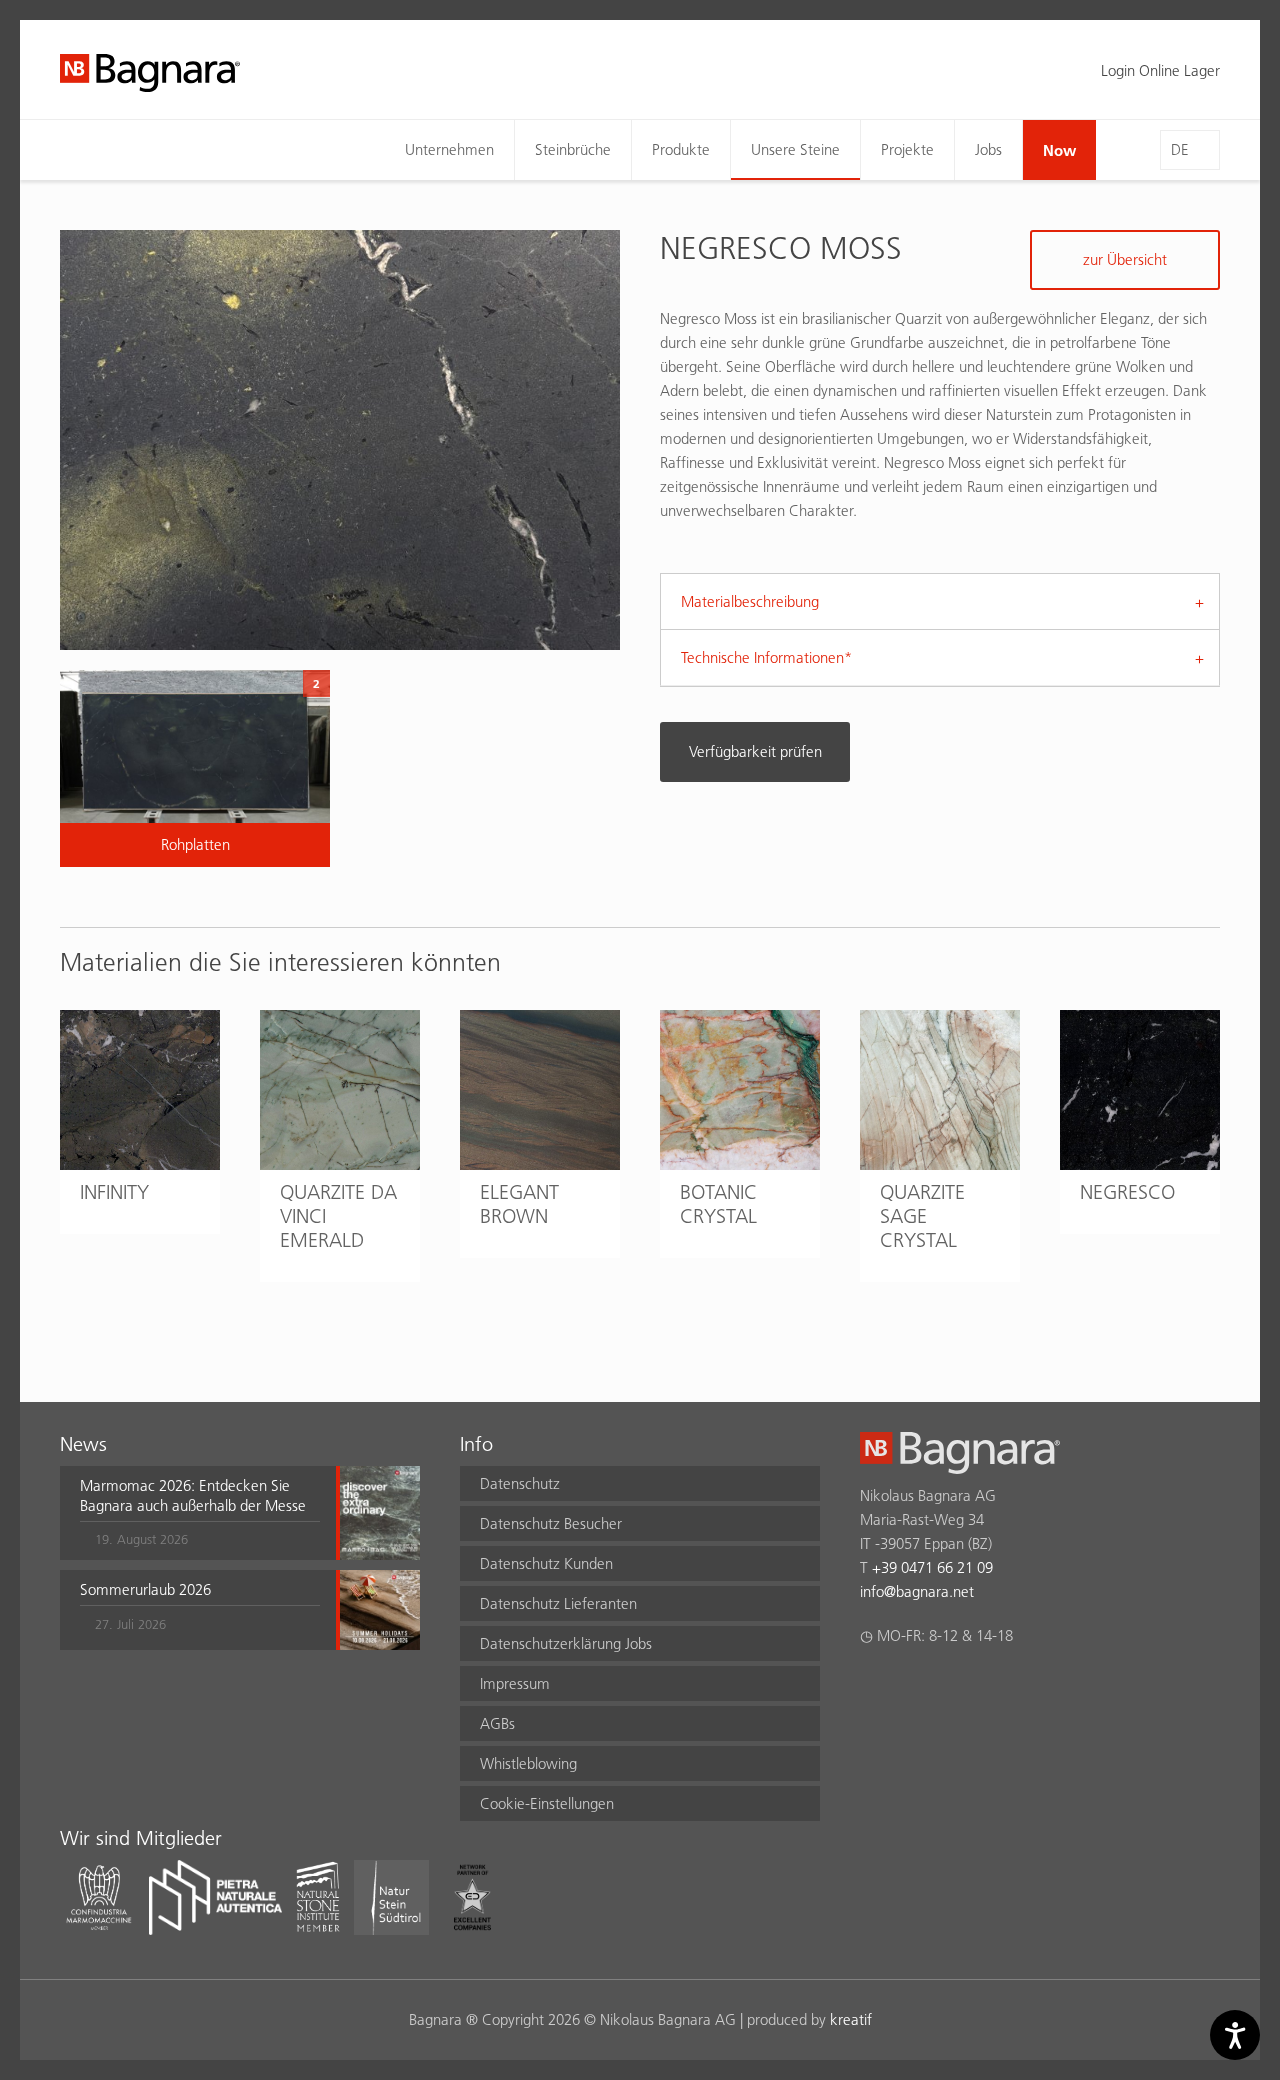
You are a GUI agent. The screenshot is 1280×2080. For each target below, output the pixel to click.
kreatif (851, 2019)
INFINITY (114, 1192)
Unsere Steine (795, 149)
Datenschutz (520, 1483)
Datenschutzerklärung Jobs (566, 1643)
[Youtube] (988, 1688)
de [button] (1180, 149)
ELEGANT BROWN (519, 1204)
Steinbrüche (573, 149)
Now (1059, 150)
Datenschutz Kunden (546, 1563)
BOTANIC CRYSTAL (718, 1204)
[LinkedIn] (949, 1688)
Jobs (988, 149)
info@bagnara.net (917, 1591)
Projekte (907, 149)
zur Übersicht (1125, 259)
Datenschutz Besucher (551, 1523)
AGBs (497, 1723)
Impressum (515, 1683)
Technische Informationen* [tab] (766, 657)
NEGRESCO (1127, 1192)
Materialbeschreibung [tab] (750, 601)
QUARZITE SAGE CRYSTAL (922, 1216)
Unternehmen (449, 149)
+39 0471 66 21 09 (932, 1567)
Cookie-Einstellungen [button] (547, 1803)
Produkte (681, 149)
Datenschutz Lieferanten (558, 1603)
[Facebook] (871, 1688)
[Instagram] (910, 1688)
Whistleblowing (528, 1763)
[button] (200, 1513)
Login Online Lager (1160, 70)
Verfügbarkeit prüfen (755, 751)
